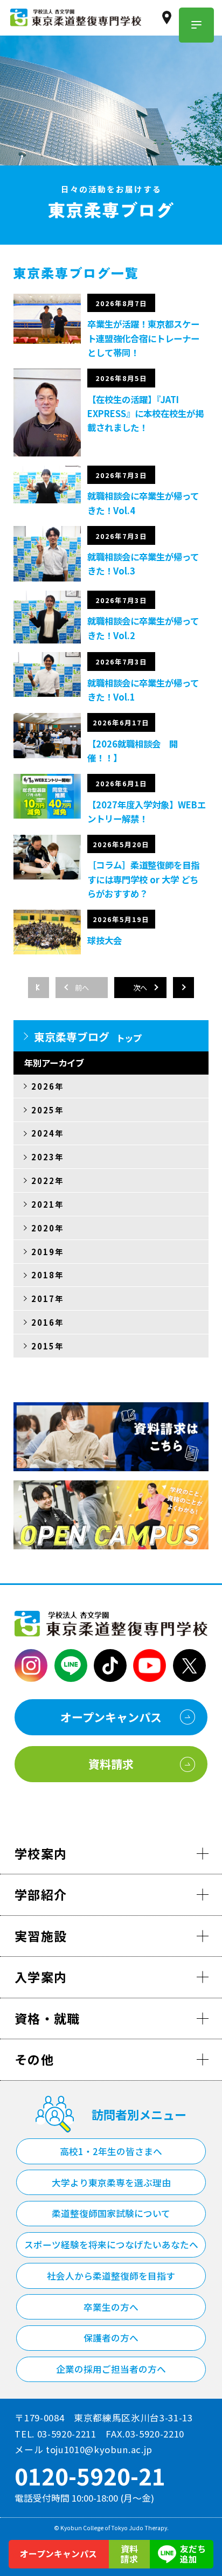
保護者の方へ (111, 2338)
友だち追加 (193, 2554)
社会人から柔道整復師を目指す (111, 2276)
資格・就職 (47, 2018)
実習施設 (41, 1936)
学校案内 (41, 1853)
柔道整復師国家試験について (111, 2213)
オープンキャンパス (58, 2554)
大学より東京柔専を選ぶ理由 (111, 2183)
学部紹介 (41, 1894)
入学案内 (41, 1977)
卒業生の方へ (111, 2307)
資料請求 (129, 2554)
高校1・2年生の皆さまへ (111, 2151)
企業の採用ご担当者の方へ (111, 2369)
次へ (140, 988)
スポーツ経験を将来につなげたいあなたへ (111, 2245)
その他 (34, 2059)
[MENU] (196, 25)
